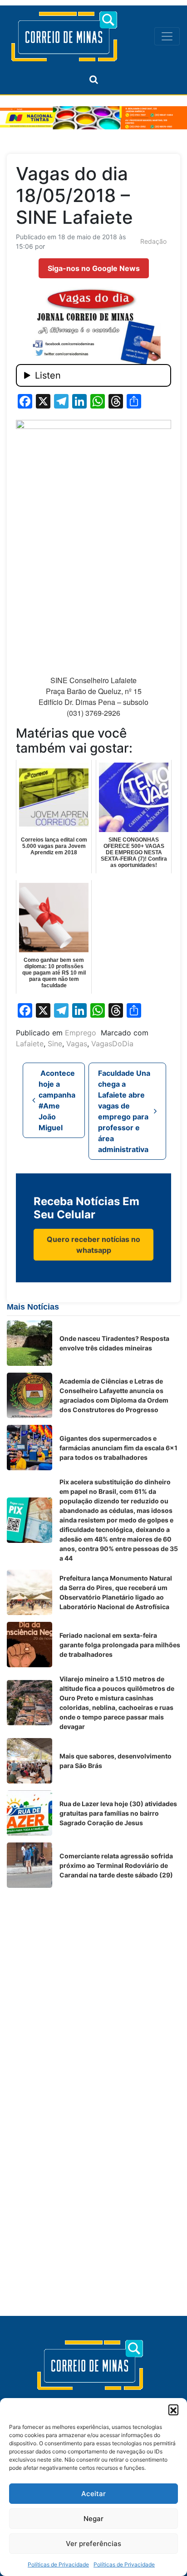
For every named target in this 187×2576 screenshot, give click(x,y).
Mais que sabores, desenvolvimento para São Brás (116, 1761)
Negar (93, 2519)
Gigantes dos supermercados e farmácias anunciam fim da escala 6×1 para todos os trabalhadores (118, 1448)
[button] (173, 2409)
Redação (153, 241)
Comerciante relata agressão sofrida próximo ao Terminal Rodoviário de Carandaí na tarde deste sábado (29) (116, 1865)
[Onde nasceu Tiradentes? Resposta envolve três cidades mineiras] (30, 1343)
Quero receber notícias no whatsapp (93, 1245)
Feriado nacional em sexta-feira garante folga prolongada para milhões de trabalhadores (120, 1645)
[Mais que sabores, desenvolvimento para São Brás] (30, 1761)
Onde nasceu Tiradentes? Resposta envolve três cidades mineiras (114, 1343)
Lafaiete (30, 1044)
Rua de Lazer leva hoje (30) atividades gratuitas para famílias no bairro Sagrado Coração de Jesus (118, 1813)
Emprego (81, 1033)
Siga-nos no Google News (94, 268)
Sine (55, 1044)
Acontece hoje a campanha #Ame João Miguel (57, 1100)
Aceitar (93, 2494)
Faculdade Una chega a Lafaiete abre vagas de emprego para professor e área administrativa (124, 1111)
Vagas (77, 1044)
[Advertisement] (93, 1988)
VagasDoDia (112, 1044)
